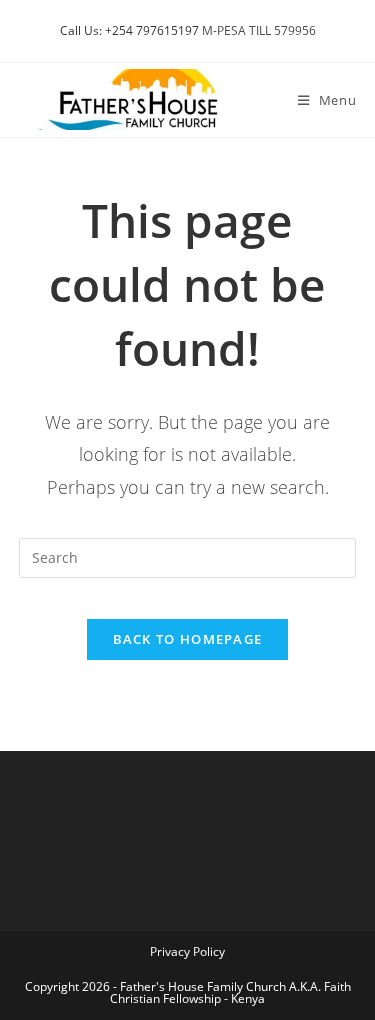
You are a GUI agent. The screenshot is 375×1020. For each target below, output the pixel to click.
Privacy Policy (187, 951)
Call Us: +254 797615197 (129, 30)
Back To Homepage (188, 639)
